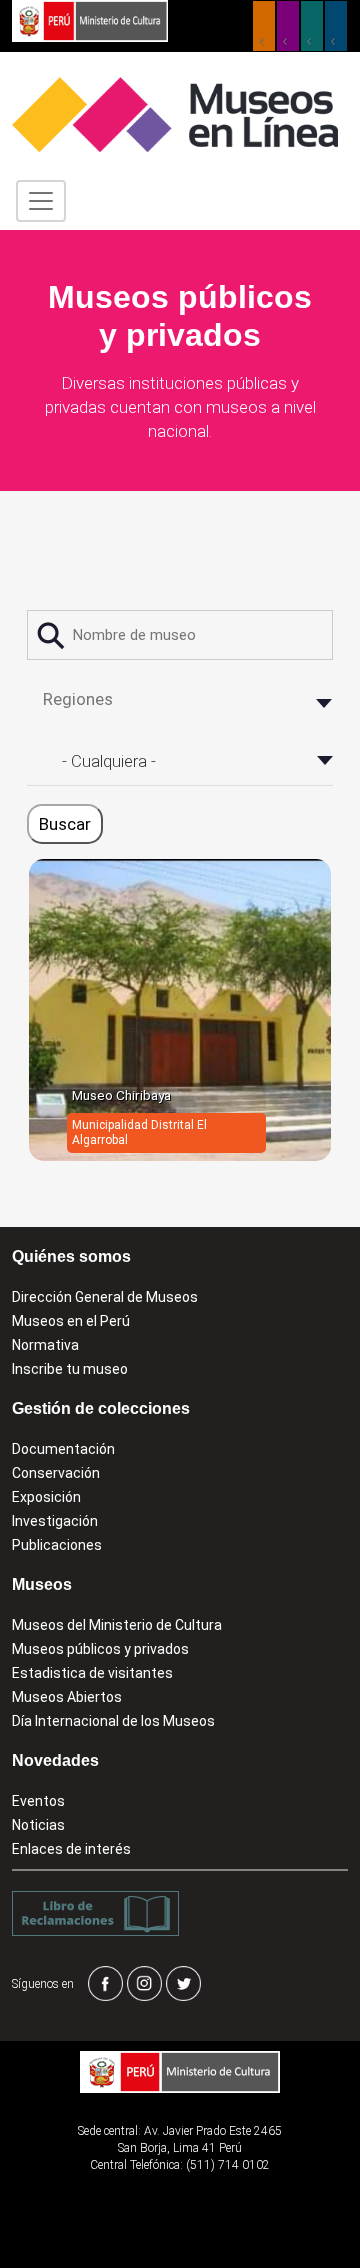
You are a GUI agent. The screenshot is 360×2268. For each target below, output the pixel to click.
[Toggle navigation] (41, 201)
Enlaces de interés (71, 1849)
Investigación (55, 1521)
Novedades (55, 1760)
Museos (42, 1584)
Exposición (46, 1497)
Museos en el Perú (71, 1321)
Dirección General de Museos (105, 1297)
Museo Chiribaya (121, 1095)
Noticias (38, 1825)
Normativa (45, 1345)
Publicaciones (57, 1545)
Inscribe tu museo (70, 1369)
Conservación (56, 1473)
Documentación (63, 1449)
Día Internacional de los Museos (113, 1721)
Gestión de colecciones (101, 1408)
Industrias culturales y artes (288, 26)
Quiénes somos (71, 1256)
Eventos (38, 1801)
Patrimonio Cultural (264, 26)
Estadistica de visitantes (92, 1673)
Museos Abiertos (67, 1697)
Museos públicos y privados (100, 1649)
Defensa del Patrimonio (336, 26)
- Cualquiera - (109, 761)
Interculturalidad (312, 26)
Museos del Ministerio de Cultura (117, 1625)
